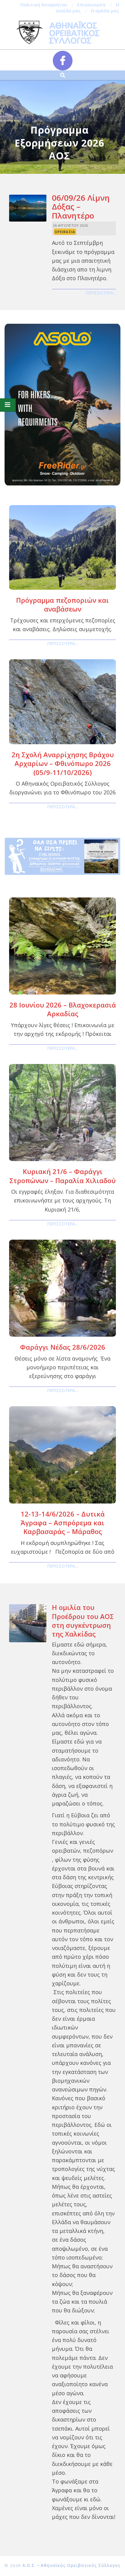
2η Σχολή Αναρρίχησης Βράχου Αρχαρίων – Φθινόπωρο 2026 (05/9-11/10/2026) (63, 763)
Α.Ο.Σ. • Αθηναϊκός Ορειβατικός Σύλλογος (71, 2565)
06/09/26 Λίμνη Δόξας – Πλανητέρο (81, 207)
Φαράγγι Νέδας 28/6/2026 (63, 1347)
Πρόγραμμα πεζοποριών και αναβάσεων (62, 604)
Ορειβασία (65, 232)
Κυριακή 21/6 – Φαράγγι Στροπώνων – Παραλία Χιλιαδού (62, 1176)
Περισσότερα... (101, 293)
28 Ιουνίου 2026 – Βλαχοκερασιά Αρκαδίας (63, 1009)
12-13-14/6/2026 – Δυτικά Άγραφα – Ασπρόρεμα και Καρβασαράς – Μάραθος (63, 1523)
